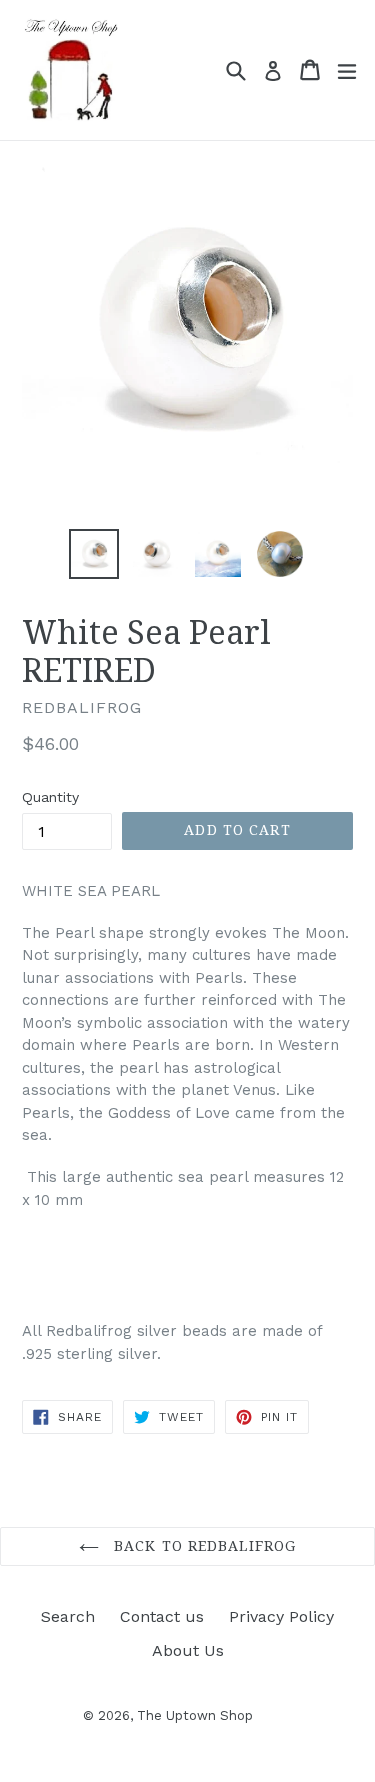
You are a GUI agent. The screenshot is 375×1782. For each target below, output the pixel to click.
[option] (94, 554)
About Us (188, 1650)
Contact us (162, 1616)
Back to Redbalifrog (202, 1546)
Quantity (50, 797)
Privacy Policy (281, 1616)
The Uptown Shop (195, 1715)
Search (68, 1616)
